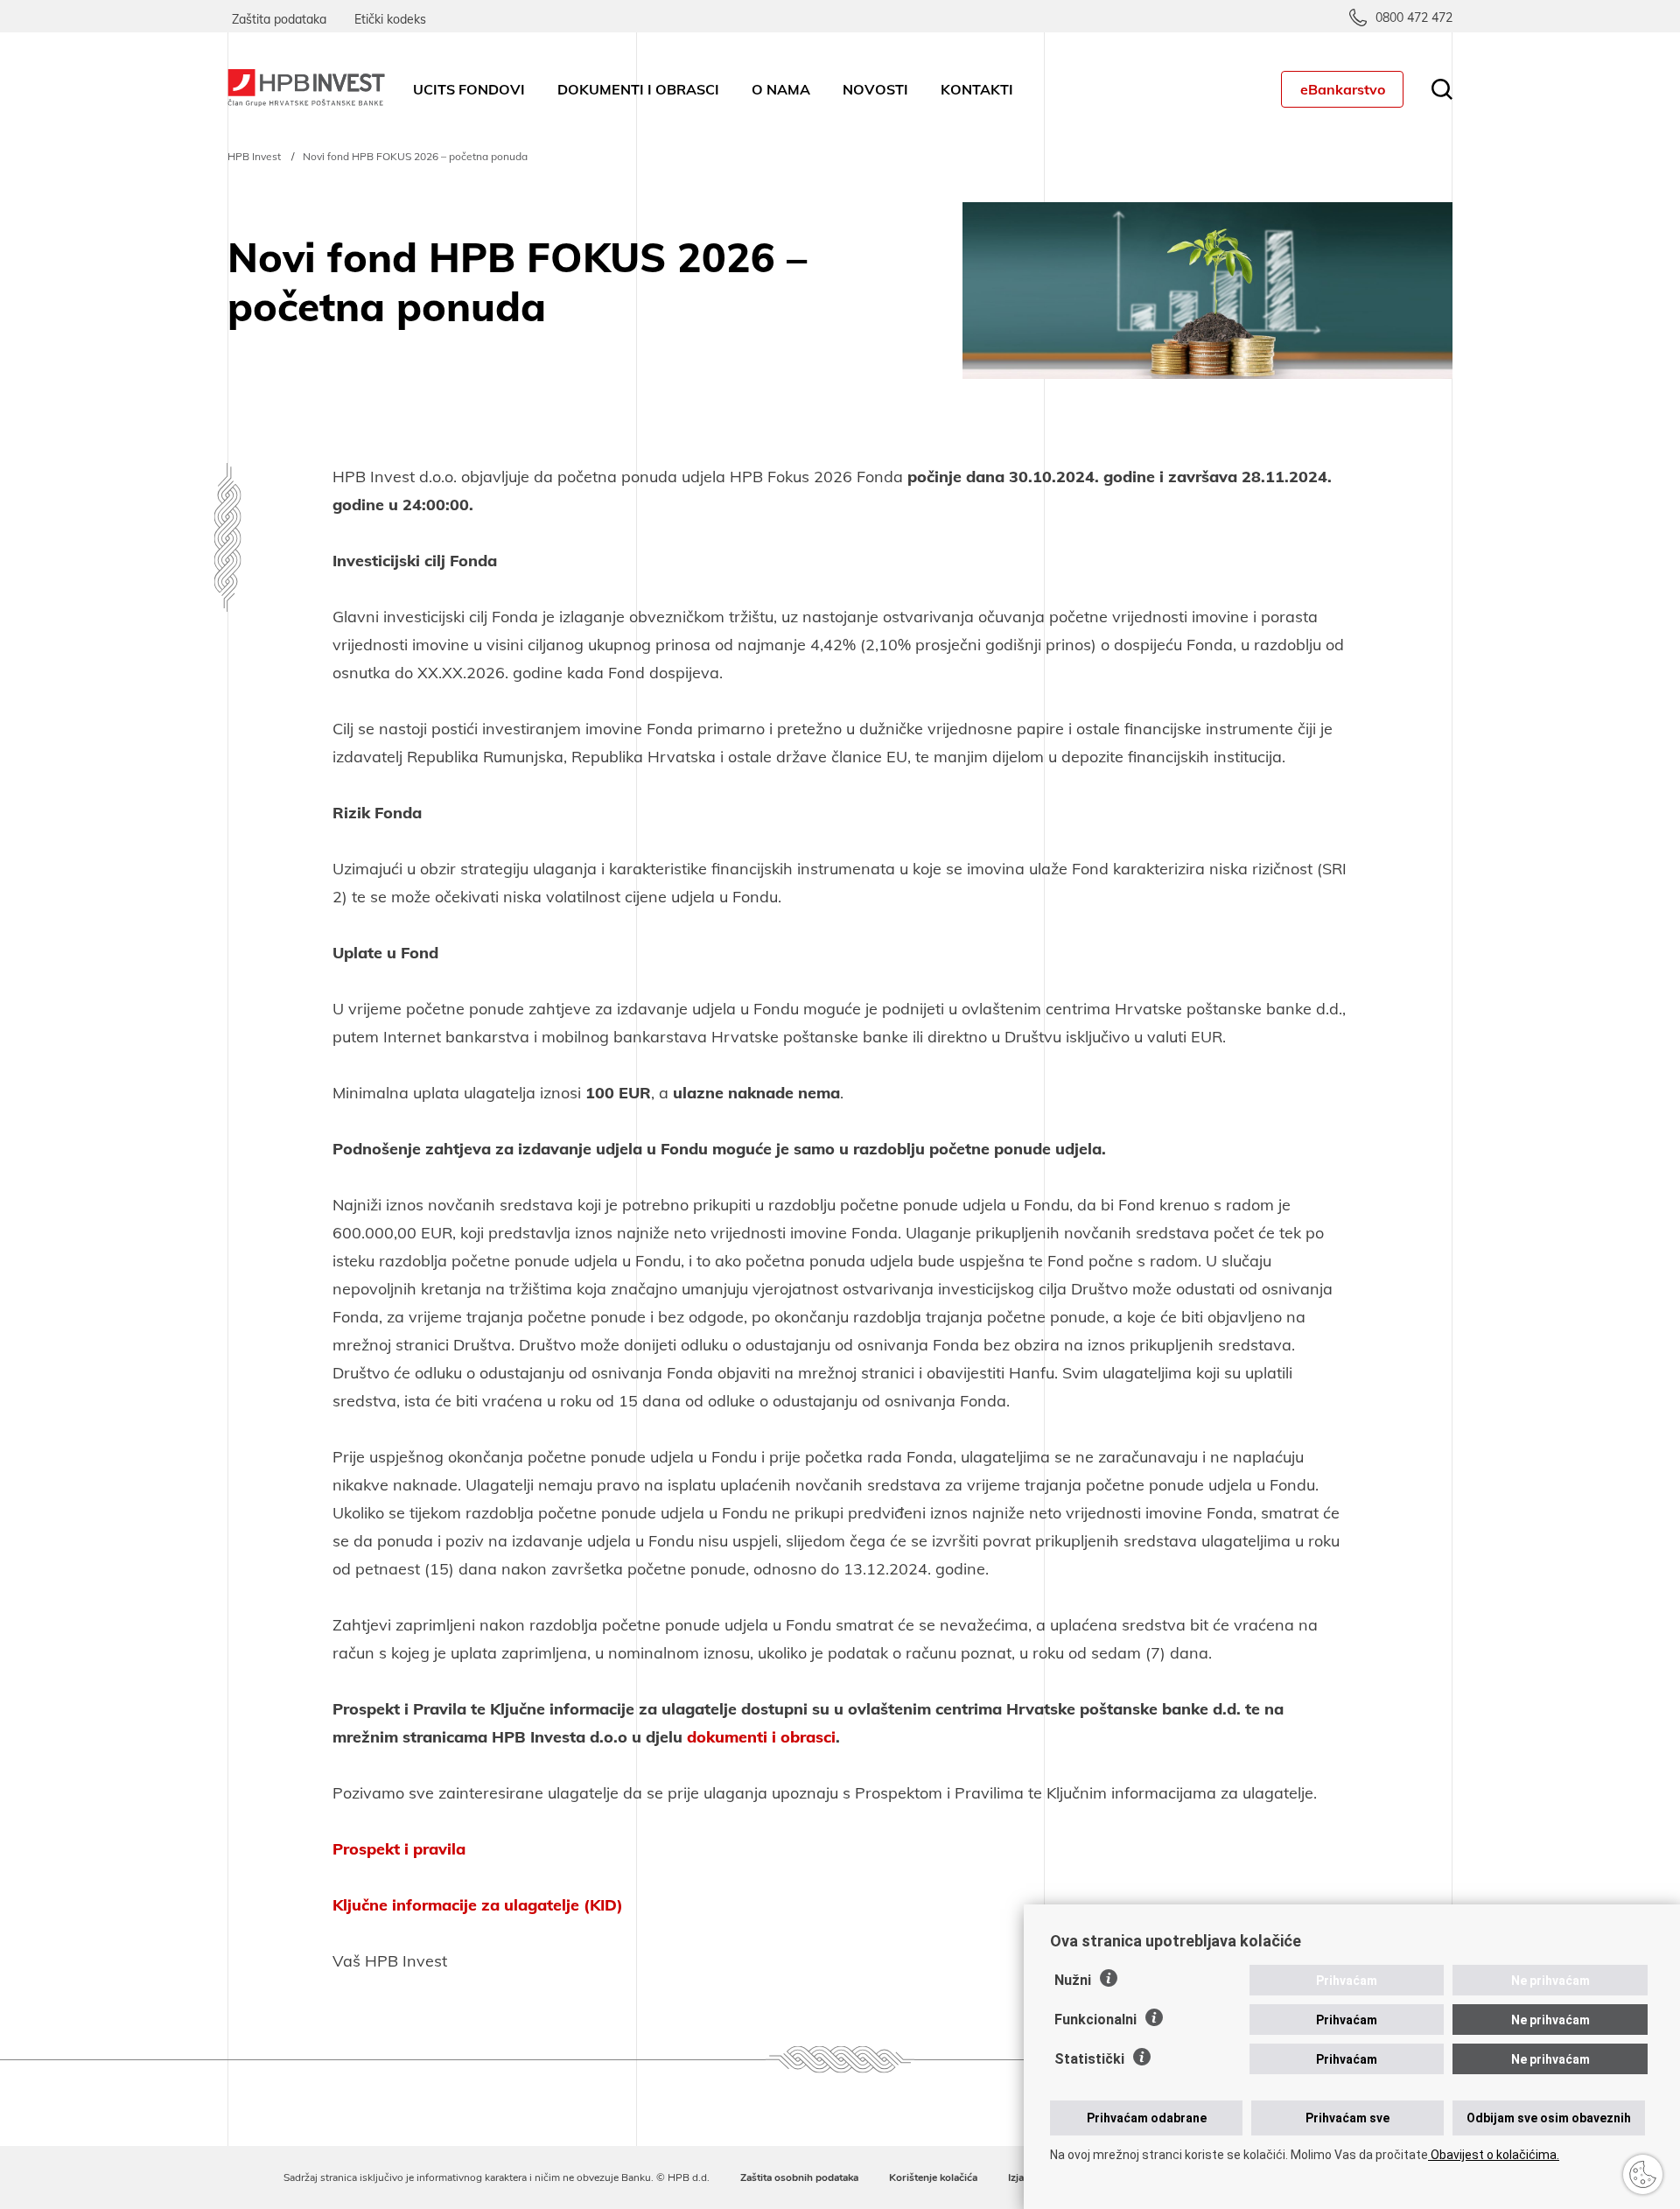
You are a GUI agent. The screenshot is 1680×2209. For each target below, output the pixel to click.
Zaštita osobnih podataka (799, 2177)
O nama (781, 89)
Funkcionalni (1095, 2020)
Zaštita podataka (279, 19)
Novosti (875, 89)
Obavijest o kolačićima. (1494, 2155)
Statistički (1089, 2059)
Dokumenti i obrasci (638, 89)
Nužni (1073, 1980)
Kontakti (977, 89)
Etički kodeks (390, 19)
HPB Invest (254, 156)
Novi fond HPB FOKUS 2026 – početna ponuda (415, 156)
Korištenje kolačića (933, 2177)
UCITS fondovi (469, 89)
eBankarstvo (1343, 89)
